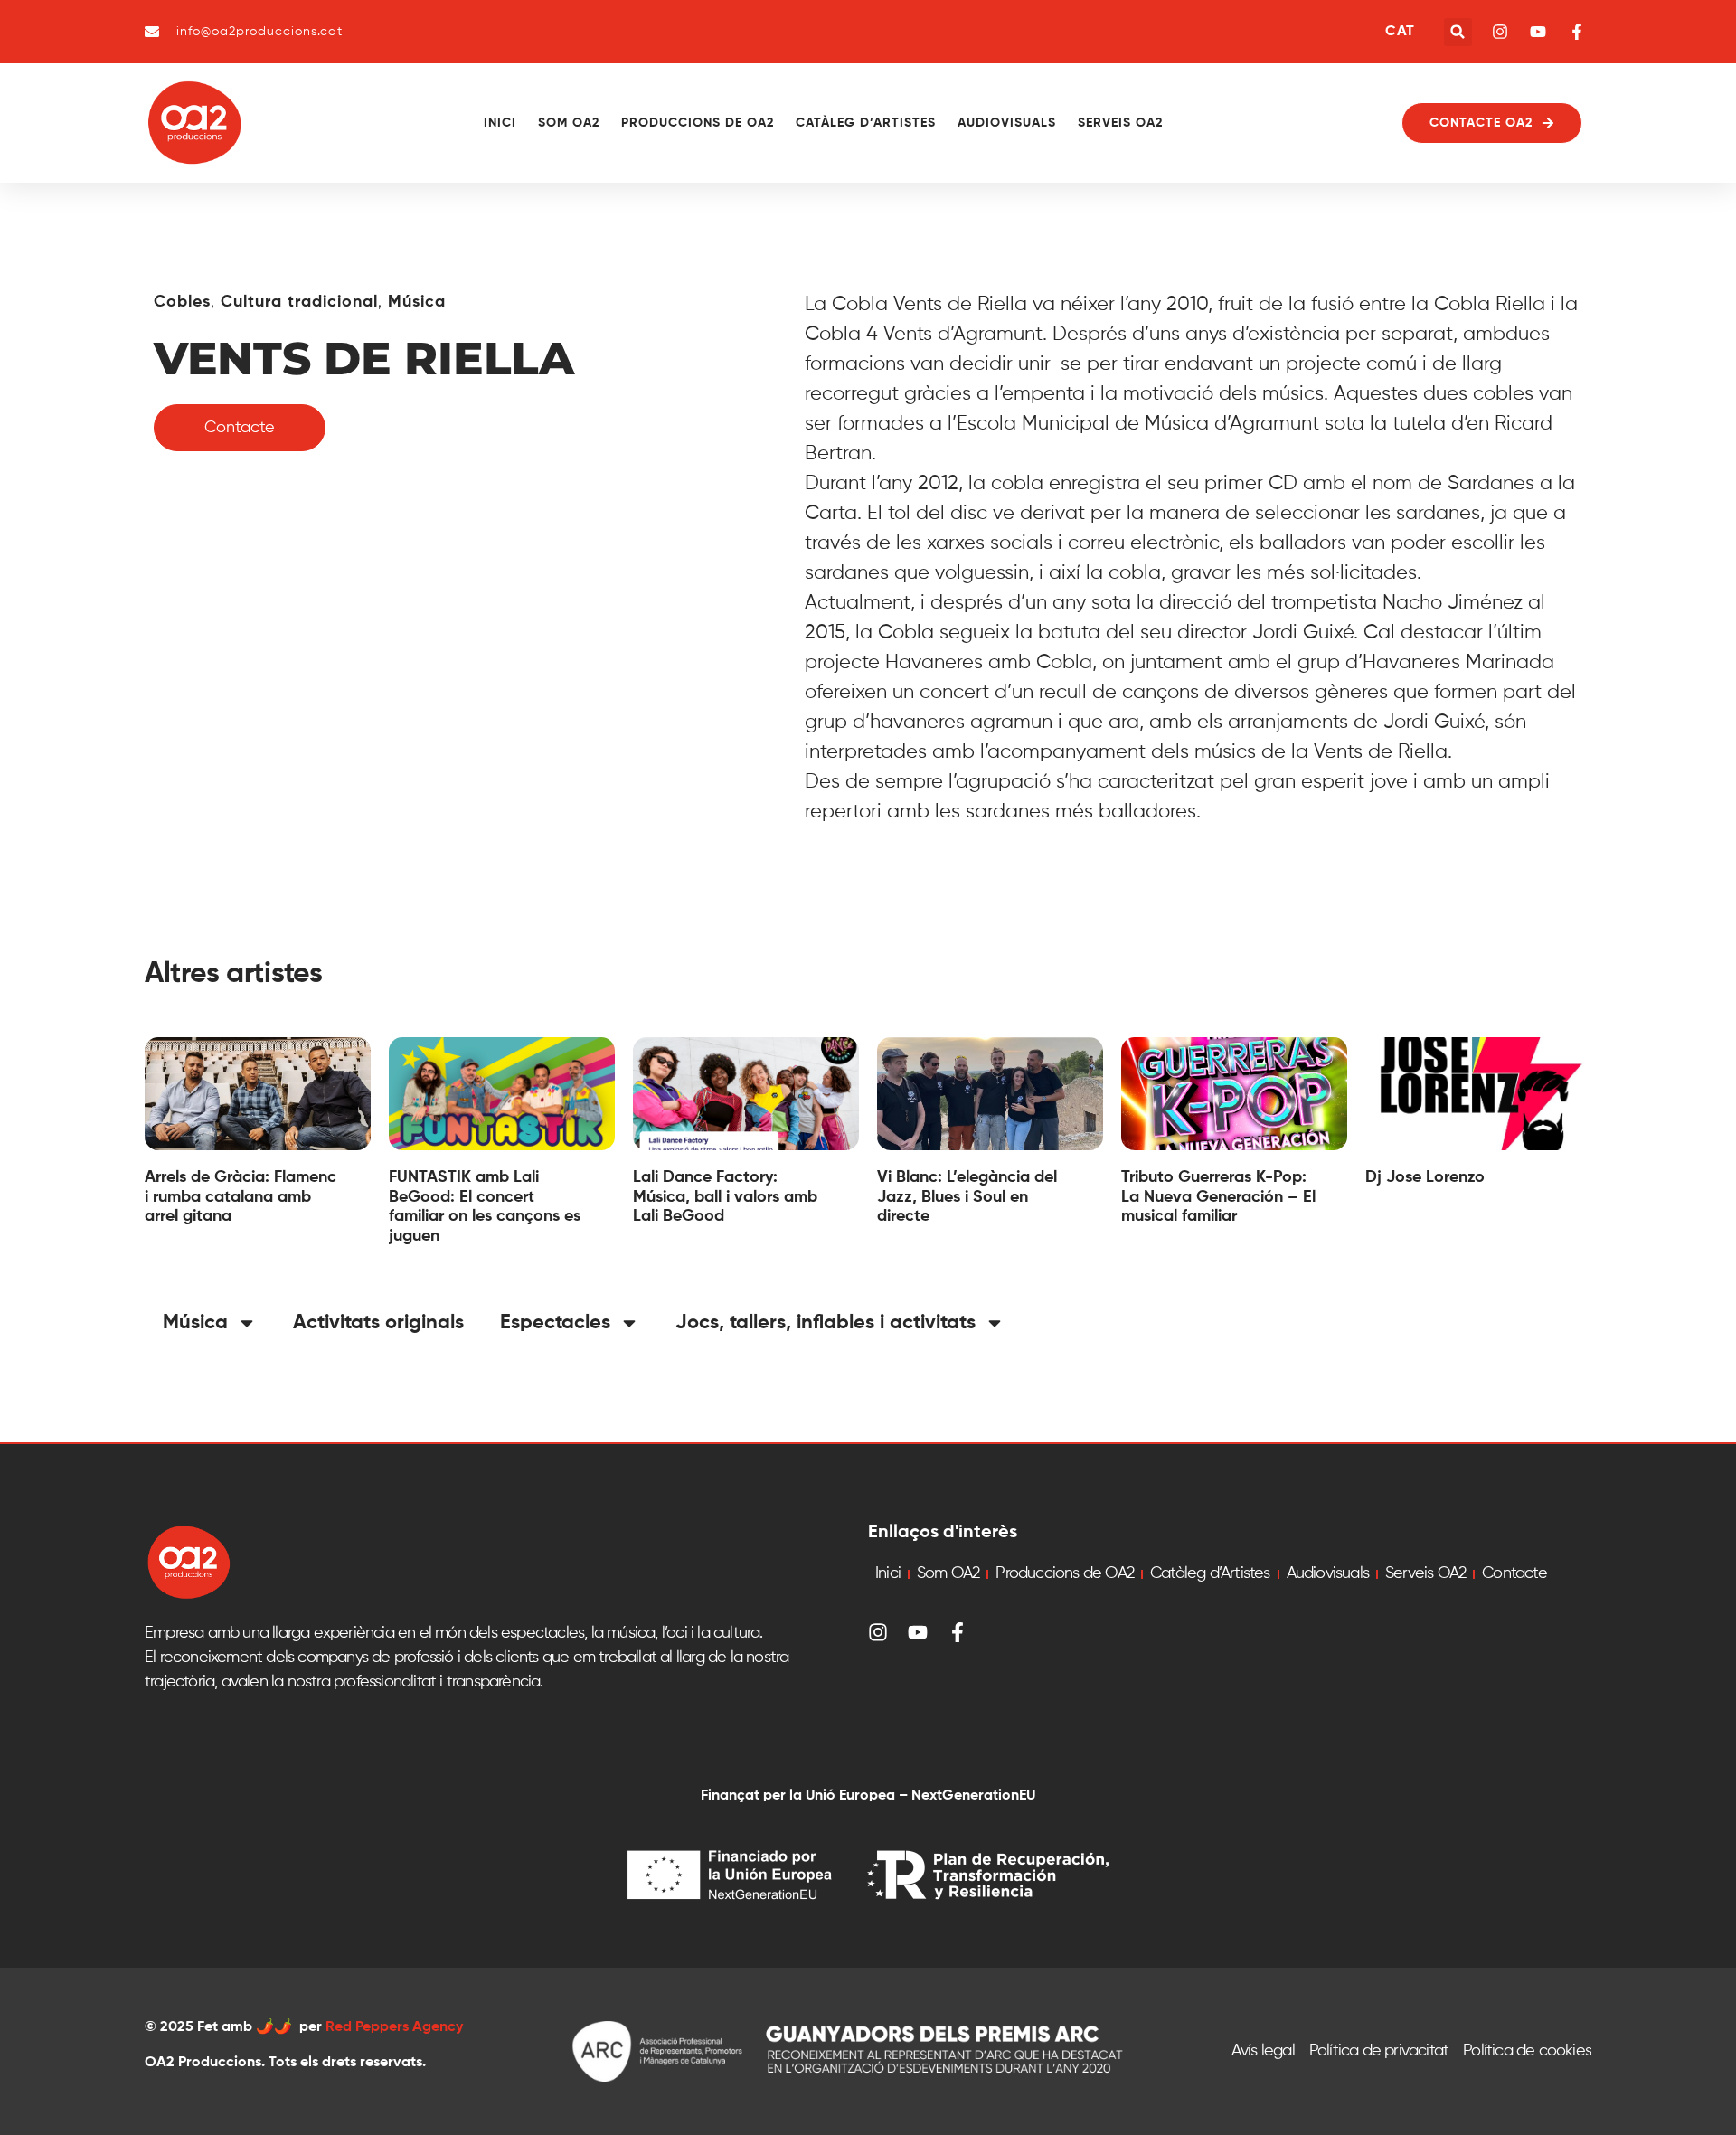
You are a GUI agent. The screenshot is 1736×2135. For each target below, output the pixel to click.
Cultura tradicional (299, 302)
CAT (1400, 32)
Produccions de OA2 (698, 123)
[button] (1458, 32)
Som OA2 (569, 123)
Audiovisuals (1007, 123)
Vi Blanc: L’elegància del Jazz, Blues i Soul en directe (967, 1197)
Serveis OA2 (1120, 123)
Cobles (182, 302)
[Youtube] (918, 1632)
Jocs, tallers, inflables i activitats (826, 1323)
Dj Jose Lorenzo (1425, 1177)
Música (417, 302)
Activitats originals (378, 1323)
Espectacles (555, 1323)
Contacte (1514, 1573)
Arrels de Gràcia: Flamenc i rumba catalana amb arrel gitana (241, 1197)
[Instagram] (878, 1632)
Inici (500, 123)
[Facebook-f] (958, 1632)
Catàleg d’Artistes (866, 123)
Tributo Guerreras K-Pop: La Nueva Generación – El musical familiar (1218, 1197)
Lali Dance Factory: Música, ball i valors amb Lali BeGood (725, 1197)
